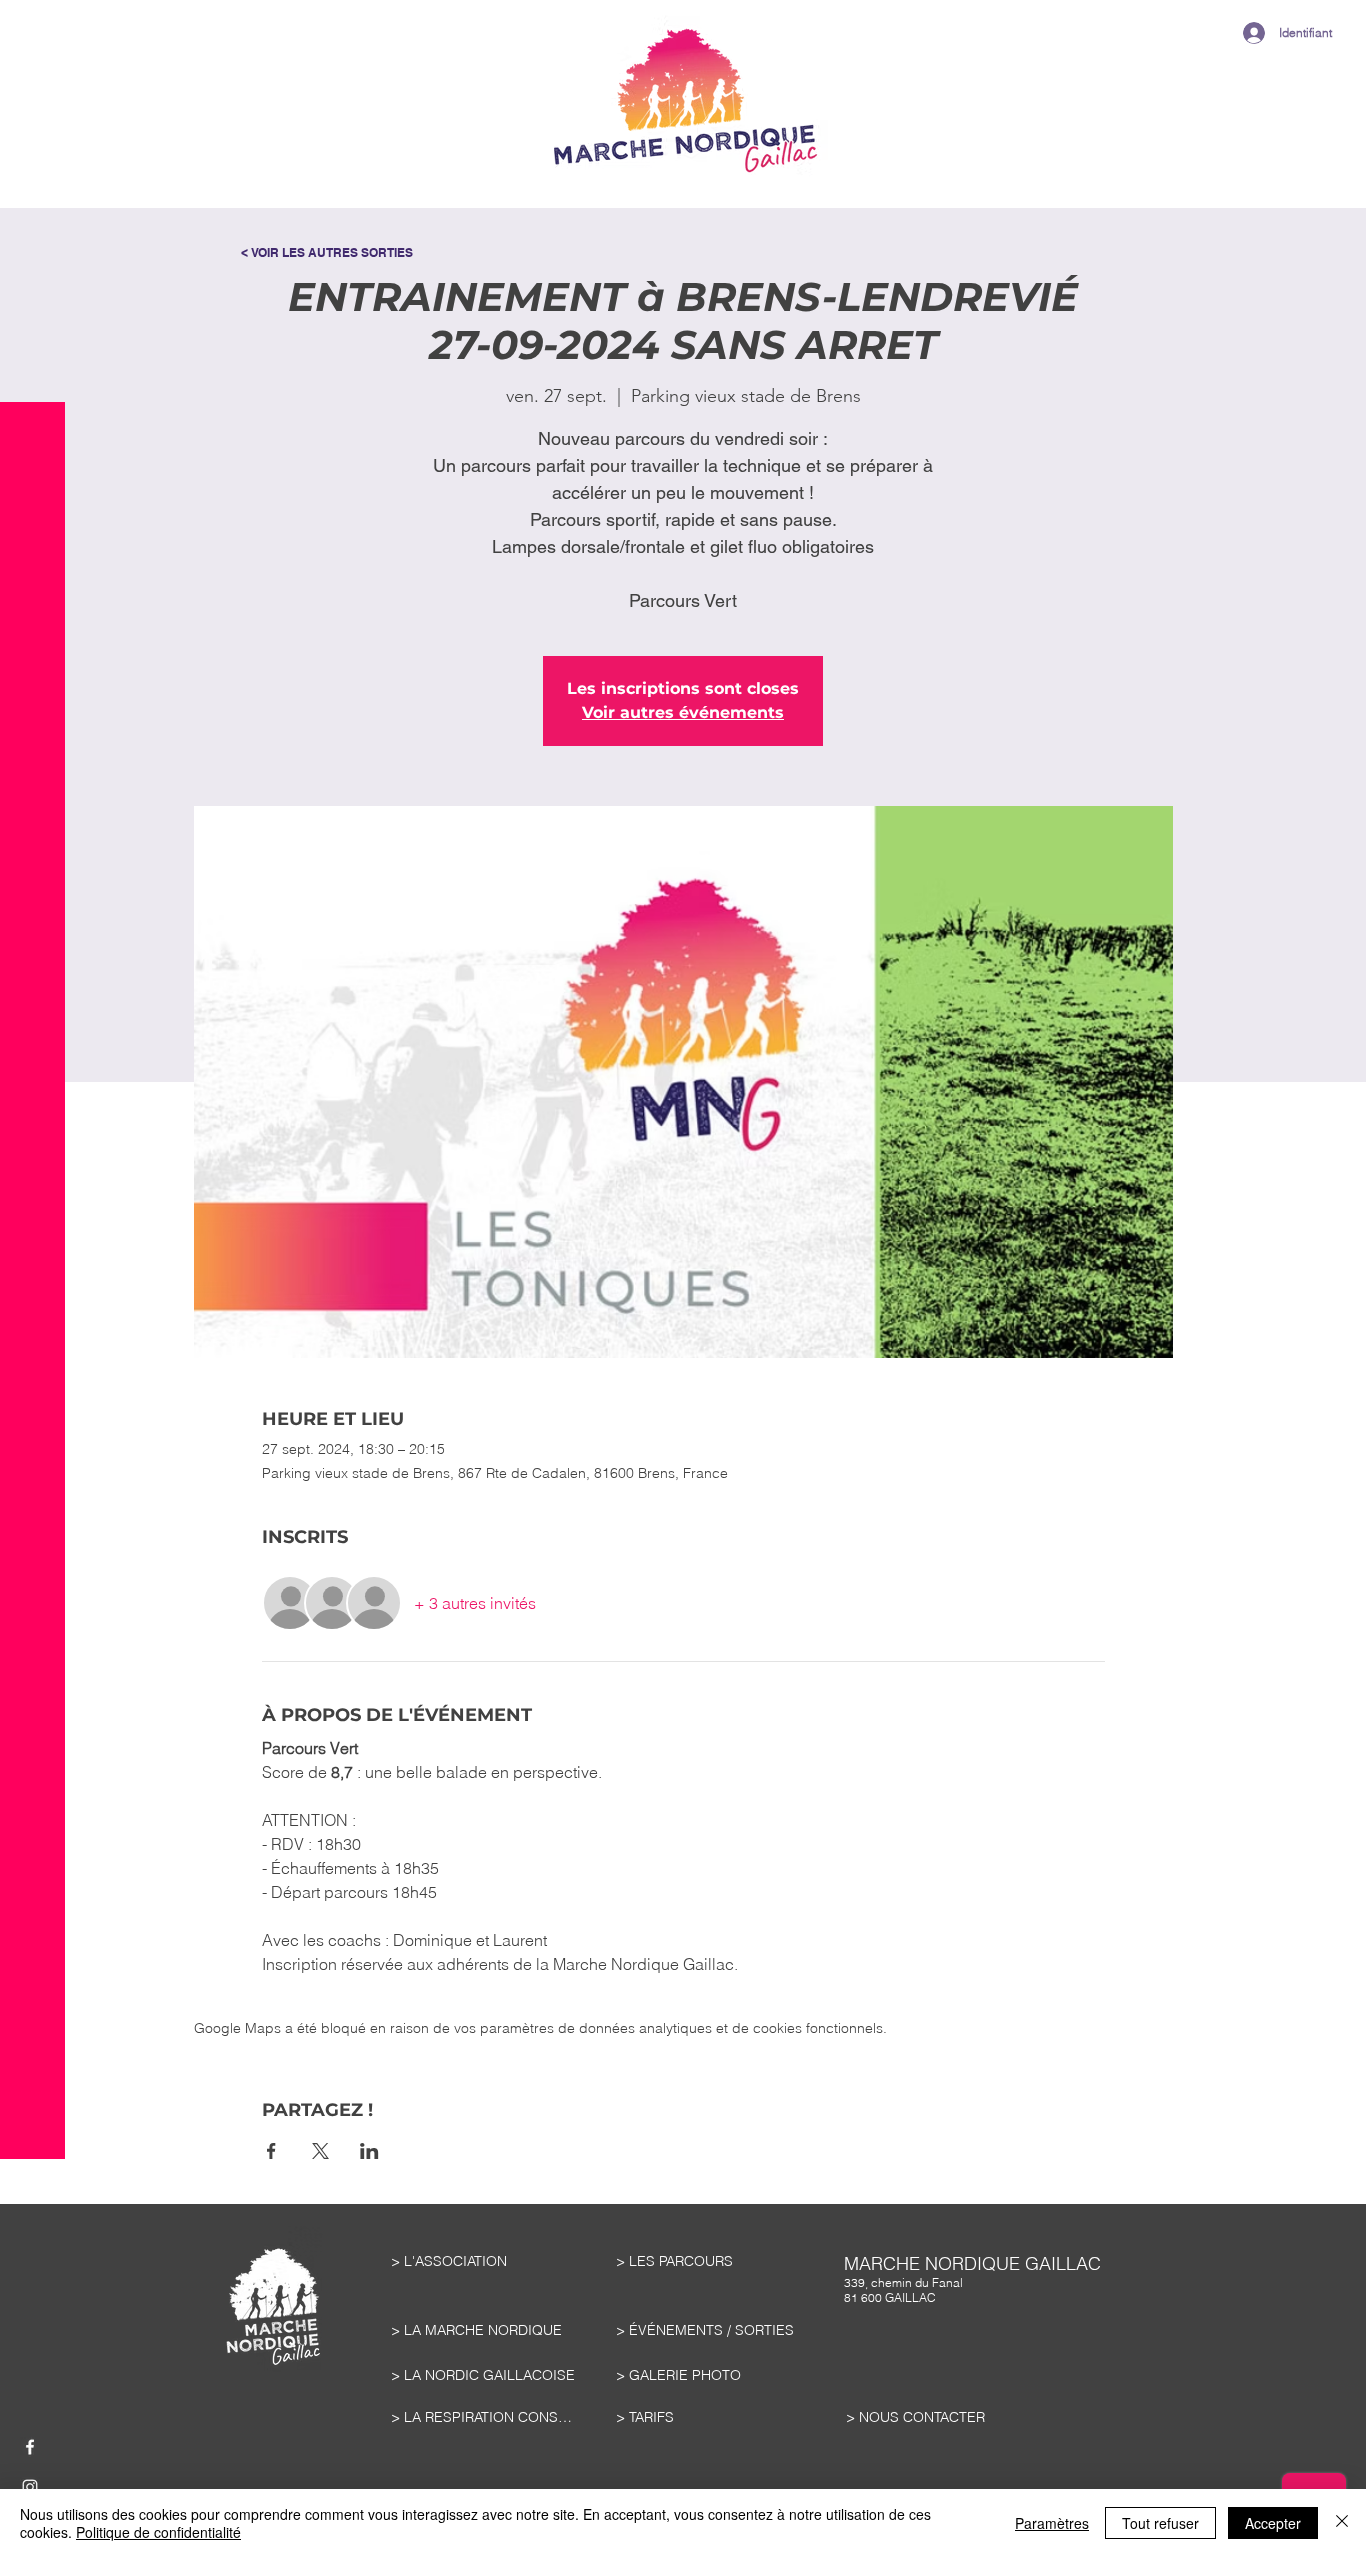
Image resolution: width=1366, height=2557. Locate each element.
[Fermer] (1342, 2523)
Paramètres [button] (1052, 2523)
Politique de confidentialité (158, 2532)
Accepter (1273, 2523)
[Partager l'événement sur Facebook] (271, 2151)
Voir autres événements (683, 712)
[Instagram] (30, 2487)
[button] (32, 69)
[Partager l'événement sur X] (320, 2151)
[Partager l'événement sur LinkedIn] (369, 2151)
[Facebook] (30, 2447)
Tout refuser (1160, 2523)
